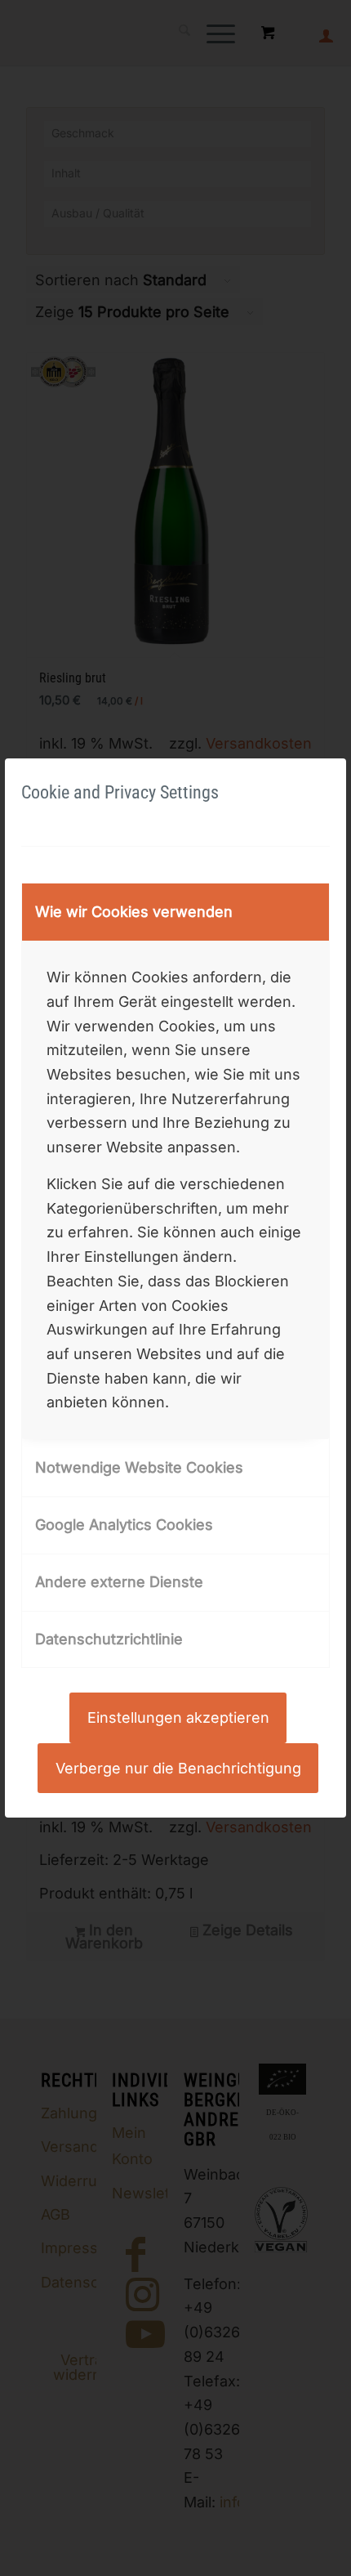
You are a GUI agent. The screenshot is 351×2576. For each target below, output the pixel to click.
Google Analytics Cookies (124, 1525)
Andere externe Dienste (119, 1582)
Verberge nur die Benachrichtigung (178, 1768)
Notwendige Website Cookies (139, 1467)
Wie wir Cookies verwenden (134, 912)
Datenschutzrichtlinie (109, 1639)
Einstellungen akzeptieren (178, 1717)
